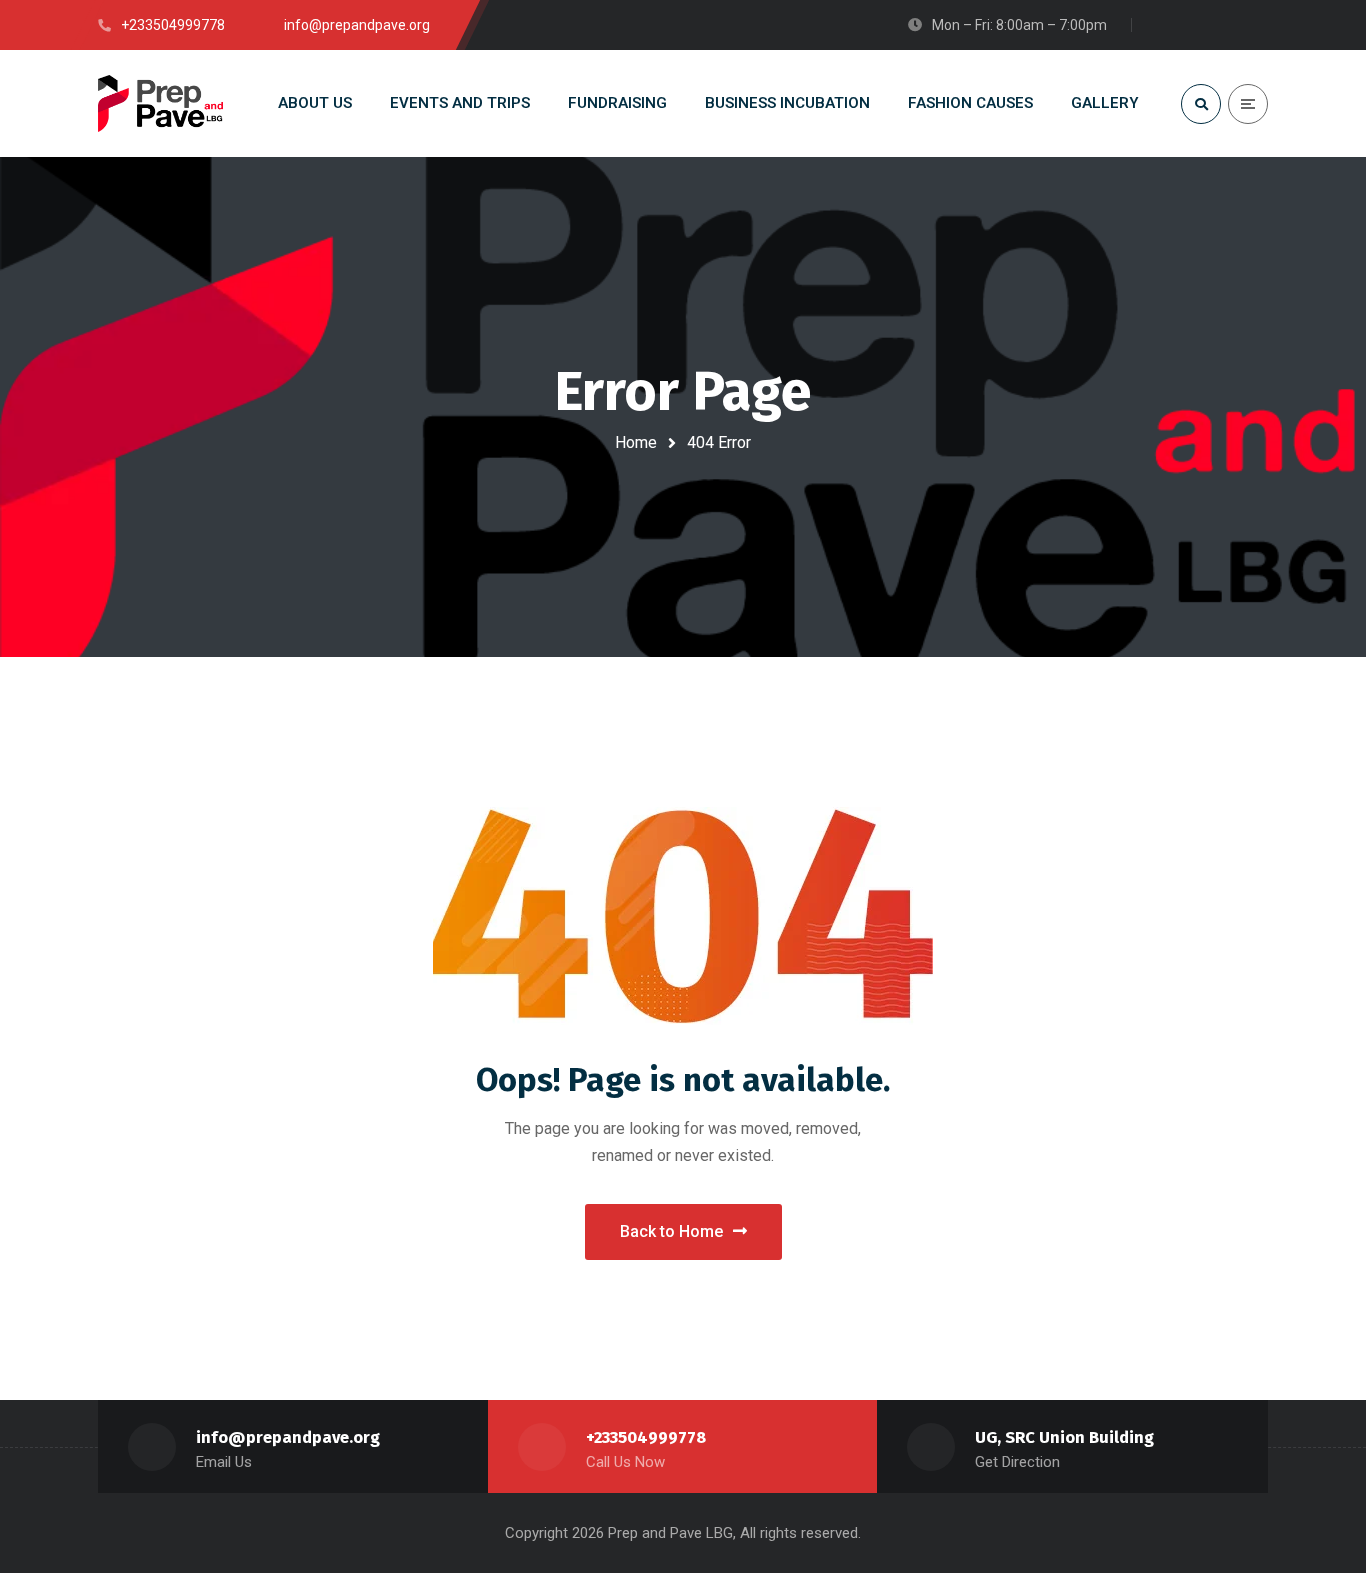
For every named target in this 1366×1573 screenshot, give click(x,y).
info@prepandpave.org (288, 1437)
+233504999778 (646, 1437)
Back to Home (671, 1231)
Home (636, 442)
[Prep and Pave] (161, 104)
